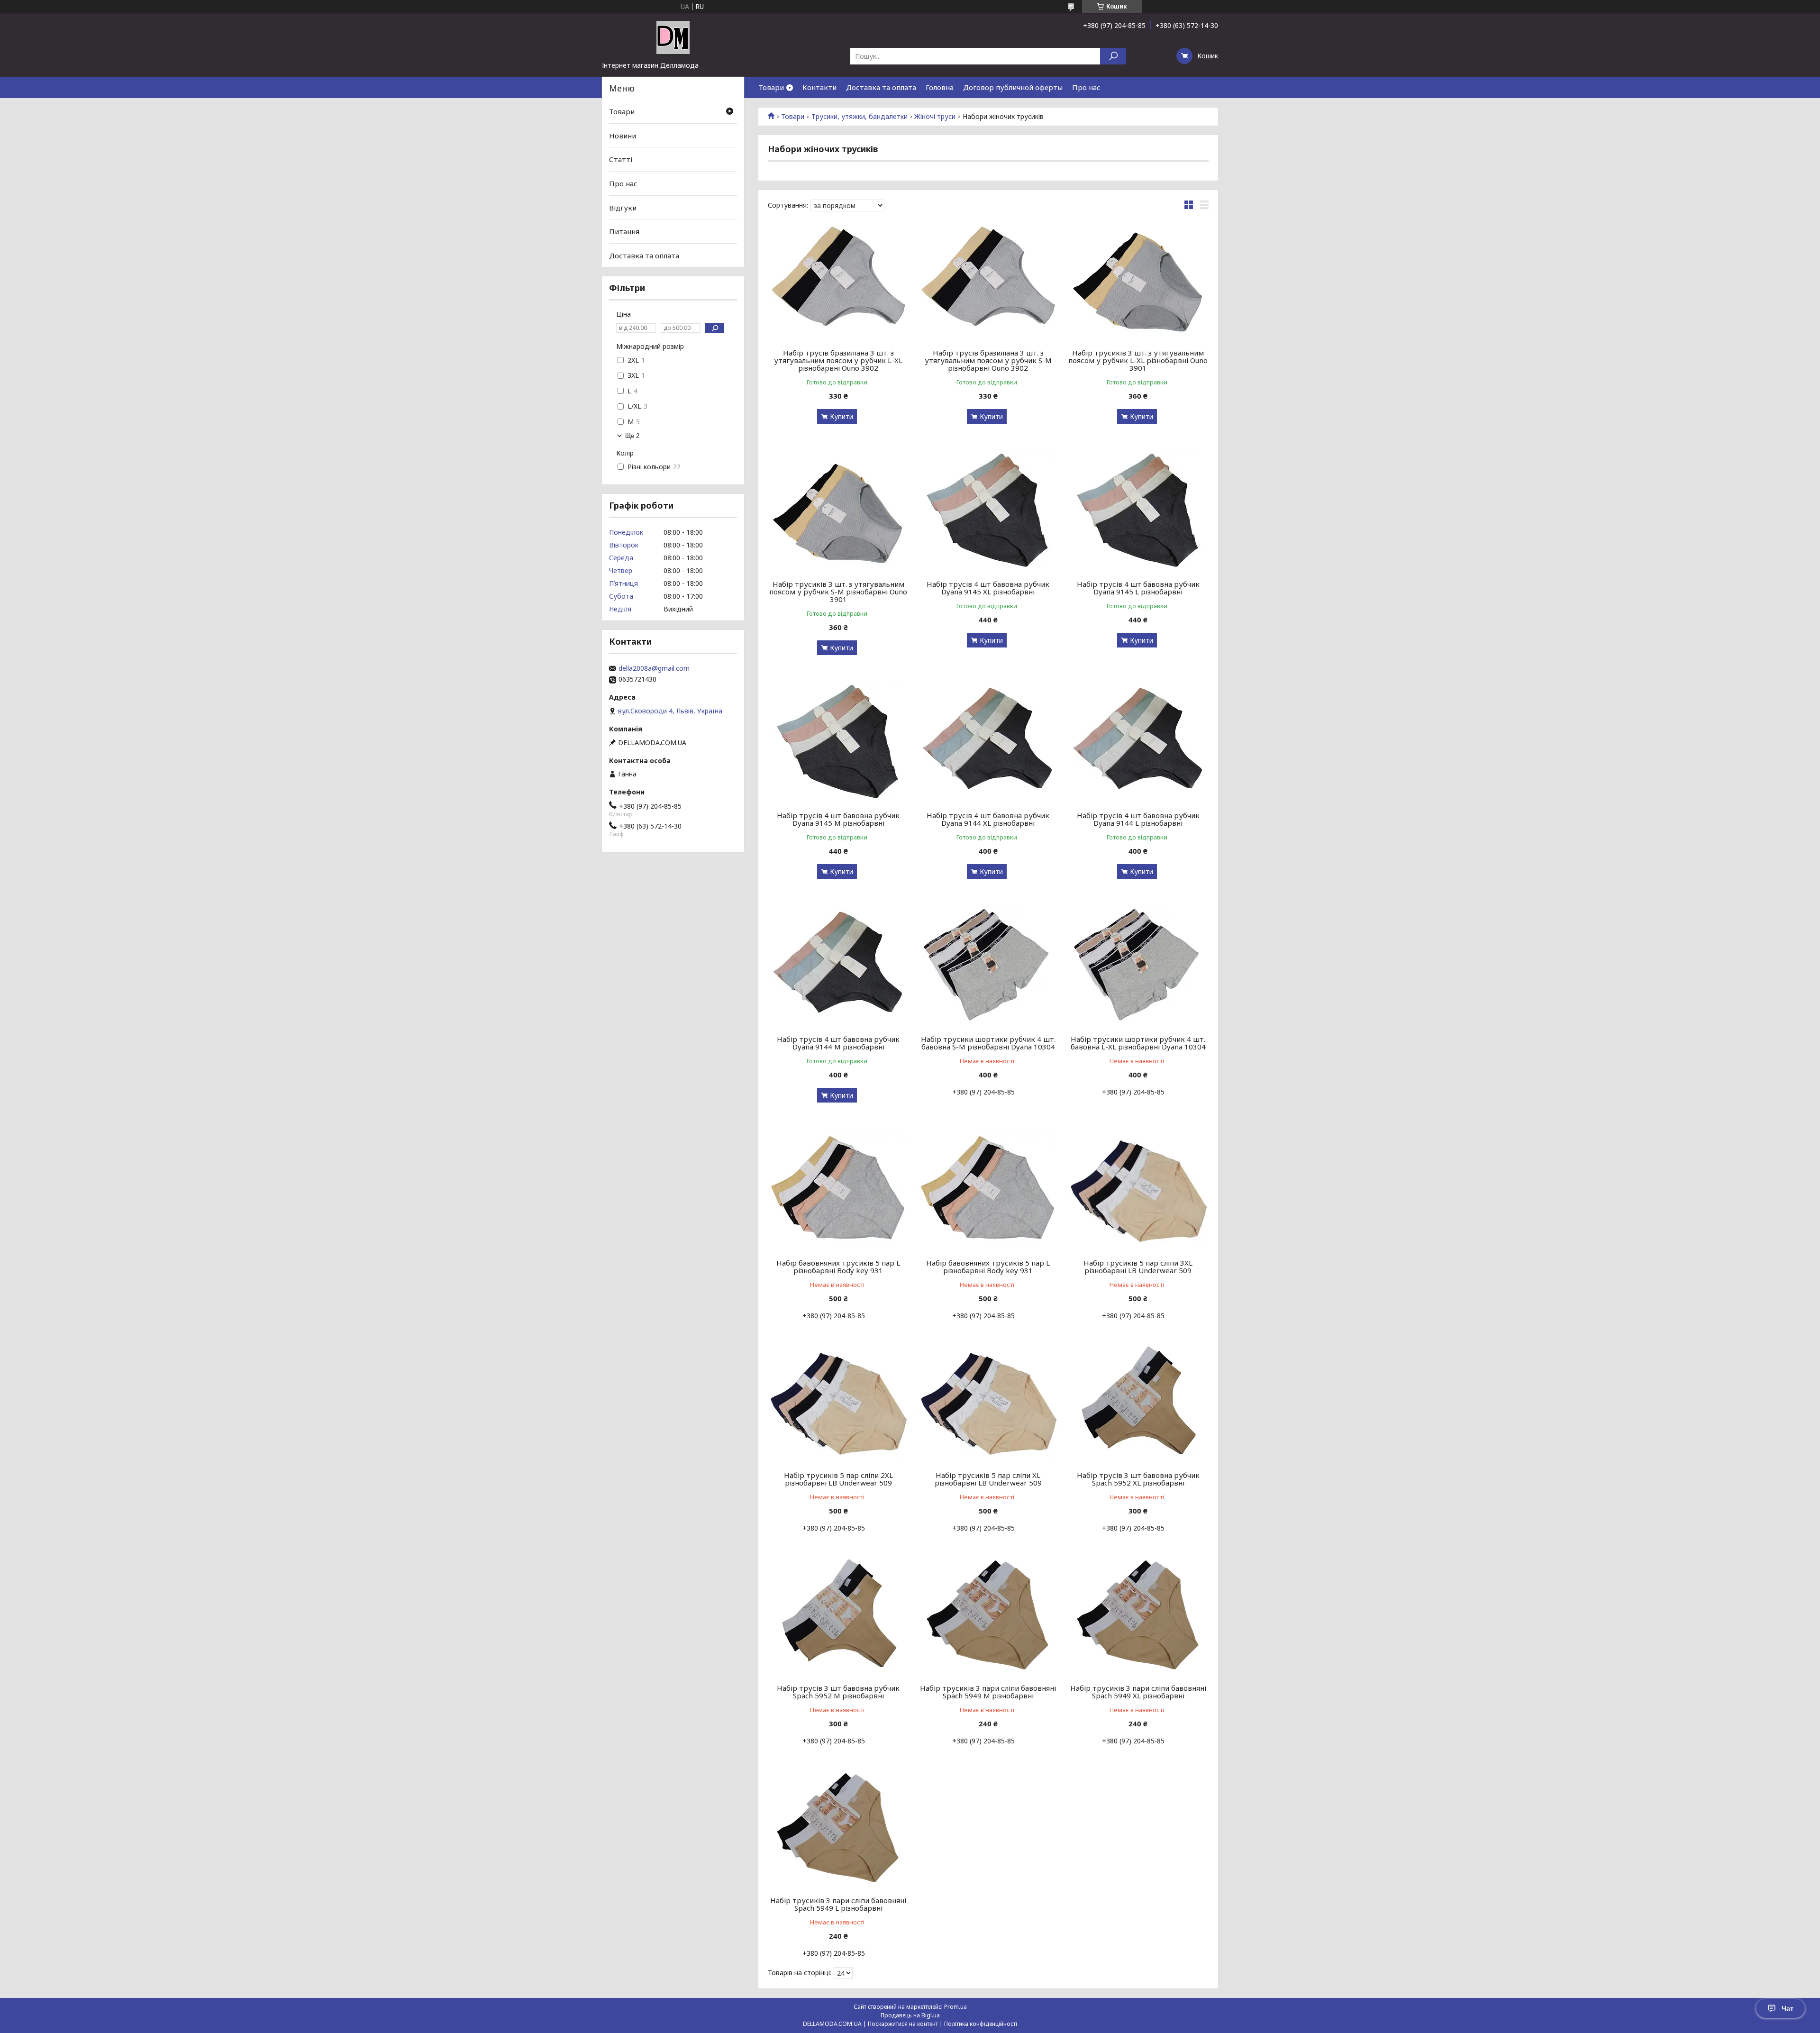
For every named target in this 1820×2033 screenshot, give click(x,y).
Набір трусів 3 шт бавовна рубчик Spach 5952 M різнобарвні (838, 1692)
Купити (842, 416)
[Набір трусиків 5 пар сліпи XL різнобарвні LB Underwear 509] (988, 1403)
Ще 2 (632, 436)
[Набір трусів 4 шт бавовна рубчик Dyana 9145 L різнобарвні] (1138, 511)
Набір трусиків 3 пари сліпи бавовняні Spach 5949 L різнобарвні (838, 1904)
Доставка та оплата (881, 87)
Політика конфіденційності (981, 2024)
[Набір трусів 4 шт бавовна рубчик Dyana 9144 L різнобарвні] (1138, 743)
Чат (1788, 2008)
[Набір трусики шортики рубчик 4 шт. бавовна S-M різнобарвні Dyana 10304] (988, 966)
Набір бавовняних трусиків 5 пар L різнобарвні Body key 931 (838, 1267)
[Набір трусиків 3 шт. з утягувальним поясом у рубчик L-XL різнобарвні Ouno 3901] (1138, 280)
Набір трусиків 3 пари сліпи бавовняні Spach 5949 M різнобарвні (988, 1692)
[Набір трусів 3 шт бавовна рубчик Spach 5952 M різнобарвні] (838, 1615)
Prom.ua (955, 2007)
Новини (623, 136)
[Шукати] (1113, 56)
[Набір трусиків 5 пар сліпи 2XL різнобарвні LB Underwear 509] (838, 1403)
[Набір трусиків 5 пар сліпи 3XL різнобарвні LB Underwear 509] (1138, 1190)
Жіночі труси (935, 117)
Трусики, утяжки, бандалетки (860, 117)
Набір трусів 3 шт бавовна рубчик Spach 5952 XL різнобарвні (1138, 1479)
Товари (771, 87)
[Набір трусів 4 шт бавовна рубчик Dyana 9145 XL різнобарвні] (988, 511)
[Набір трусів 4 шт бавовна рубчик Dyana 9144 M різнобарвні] (838, 966)
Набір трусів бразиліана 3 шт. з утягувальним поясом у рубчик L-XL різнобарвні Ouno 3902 (838, 360)
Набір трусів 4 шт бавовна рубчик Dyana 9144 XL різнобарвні (988, 819)
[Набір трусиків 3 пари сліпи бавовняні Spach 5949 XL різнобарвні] (1138, 1615)
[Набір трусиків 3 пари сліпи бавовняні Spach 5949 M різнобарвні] (988, 1615)
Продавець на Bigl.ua (910, 2015)
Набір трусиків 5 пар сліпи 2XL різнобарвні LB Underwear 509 (838, 1479)
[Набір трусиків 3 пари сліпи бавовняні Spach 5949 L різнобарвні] (838, 1828)
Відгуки (623, 207)
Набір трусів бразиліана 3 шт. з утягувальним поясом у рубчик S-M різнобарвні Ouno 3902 (988, 360)
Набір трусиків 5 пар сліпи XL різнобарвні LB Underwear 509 (988, 1479)
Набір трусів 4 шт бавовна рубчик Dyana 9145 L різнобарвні (1138, 588)
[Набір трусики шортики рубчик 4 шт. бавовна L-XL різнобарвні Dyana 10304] (1138, 966)
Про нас (1086, 87)
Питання (624, 231)
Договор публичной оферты (1013, 87)
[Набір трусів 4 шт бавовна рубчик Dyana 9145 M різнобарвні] (838, 743)
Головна (940, 87)
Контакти (819, 87)
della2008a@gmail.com (654, 668)
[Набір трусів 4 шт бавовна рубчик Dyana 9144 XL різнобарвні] (988, 743)
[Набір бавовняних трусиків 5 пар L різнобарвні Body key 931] (838, 1190)
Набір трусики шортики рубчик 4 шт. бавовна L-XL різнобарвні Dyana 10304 (1138, 1043)
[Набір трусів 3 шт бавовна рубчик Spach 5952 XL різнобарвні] (1138, 1403)
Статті (621, 159)
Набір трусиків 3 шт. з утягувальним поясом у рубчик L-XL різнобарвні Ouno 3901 (1138, 360)
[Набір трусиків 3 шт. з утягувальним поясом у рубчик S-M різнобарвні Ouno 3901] (838, 511)
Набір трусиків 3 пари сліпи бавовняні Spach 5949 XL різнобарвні (1138, 1692)
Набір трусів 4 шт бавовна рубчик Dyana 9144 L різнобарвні (1138, 819)
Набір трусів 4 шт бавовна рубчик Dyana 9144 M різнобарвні (838, 1043)
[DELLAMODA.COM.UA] (673, 37)
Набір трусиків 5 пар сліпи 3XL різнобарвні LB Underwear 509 (1138, 1267)
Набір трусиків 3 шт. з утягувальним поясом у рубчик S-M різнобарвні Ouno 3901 (838, 592)
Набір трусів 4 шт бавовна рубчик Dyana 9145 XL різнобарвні (988, 588)
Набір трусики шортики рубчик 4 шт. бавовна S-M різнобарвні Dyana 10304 (988, 1043)
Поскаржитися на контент (903, 2024)
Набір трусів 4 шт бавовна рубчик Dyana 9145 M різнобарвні (838, 819)
